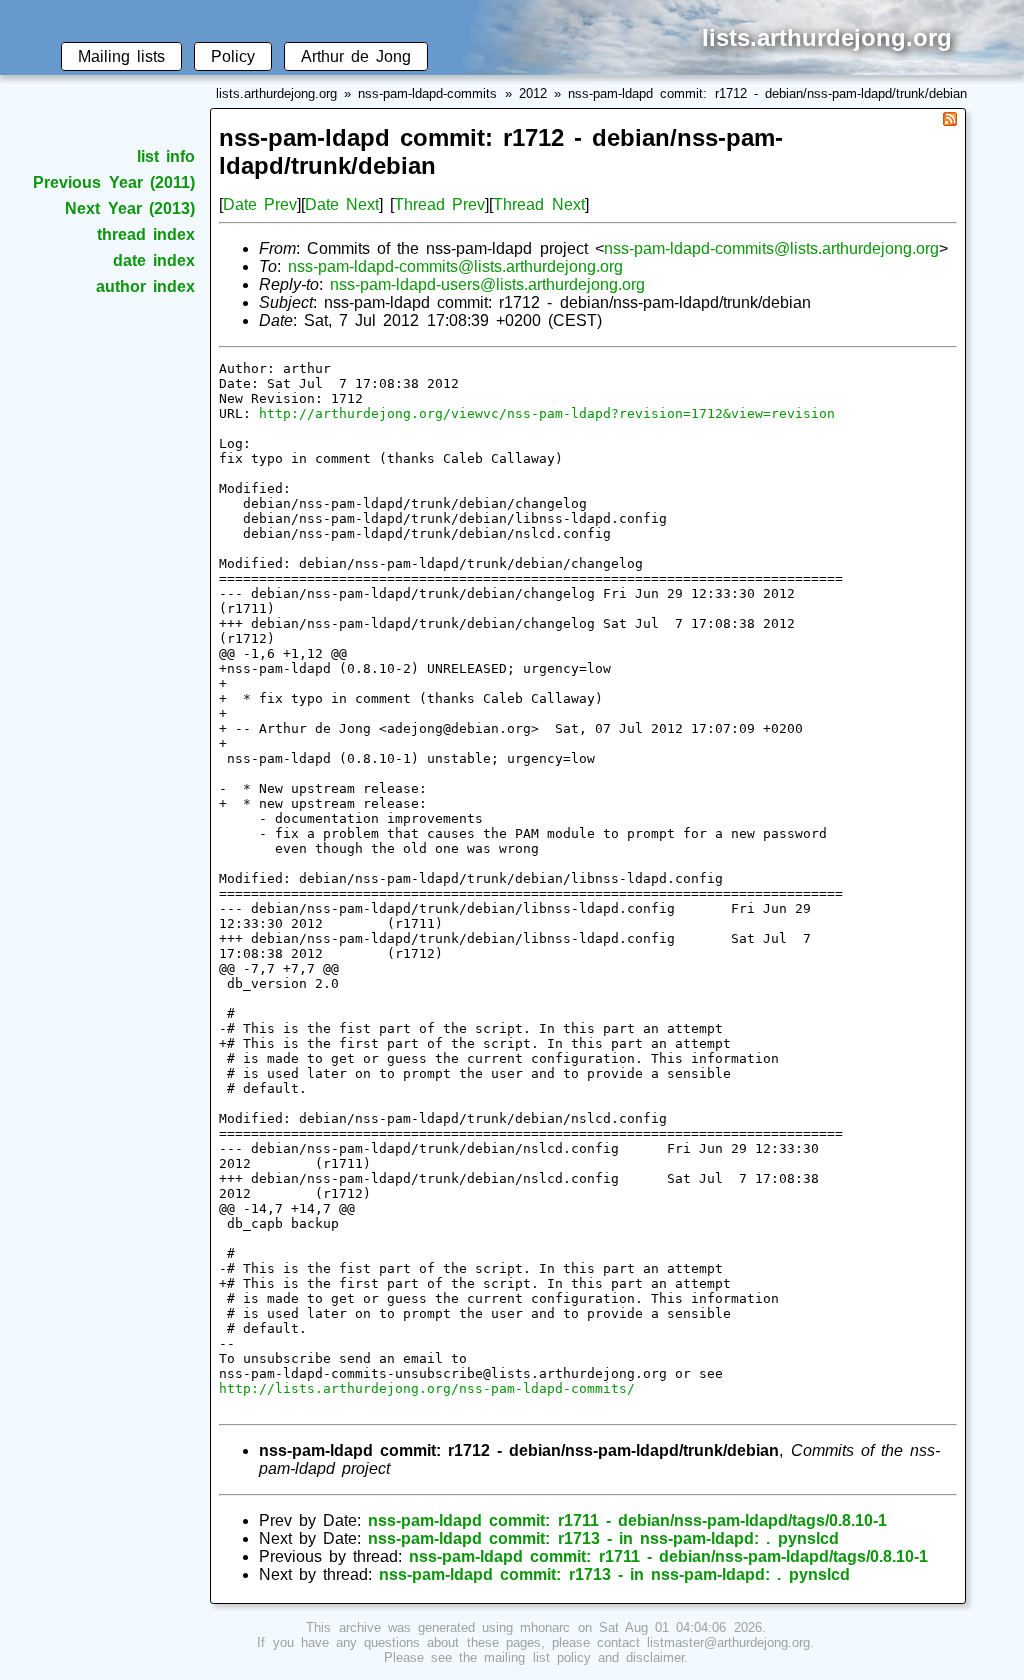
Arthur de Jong (356, 56)
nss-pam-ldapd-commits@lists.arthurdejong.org (771, 248)
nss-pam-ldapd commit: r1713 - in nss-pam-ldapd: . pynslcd (603, 1538)
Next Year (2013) (129, 208)
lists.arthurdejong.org (276, 93)
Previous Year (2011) (113, 182)
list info (166, 156)
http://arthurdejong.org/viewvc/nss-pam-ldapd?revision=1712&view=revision (547, 413)
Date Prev (260, 204)
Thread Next (538, 204)
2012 (533, 93)
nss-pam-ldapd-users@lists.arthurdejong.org (487, 284)
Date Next (342, 204)
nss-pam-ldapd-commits (427, 93)
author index (145, 286)
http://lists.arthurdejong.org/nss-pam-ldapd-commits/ (427, 1388)
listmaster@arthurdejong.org (728, 1642)
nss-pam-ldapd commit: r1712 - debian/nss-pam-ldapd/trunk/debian (767, 93)
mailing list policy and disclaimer (584, 1657)
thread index (146, 234)
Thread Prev (439, 204)
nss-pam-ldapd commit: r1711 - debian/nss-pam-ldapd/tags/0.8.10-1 (627, 1520)
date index (154, 260)
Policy (233, 56)
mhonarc (545, 1627)
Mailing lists (121, 56)
